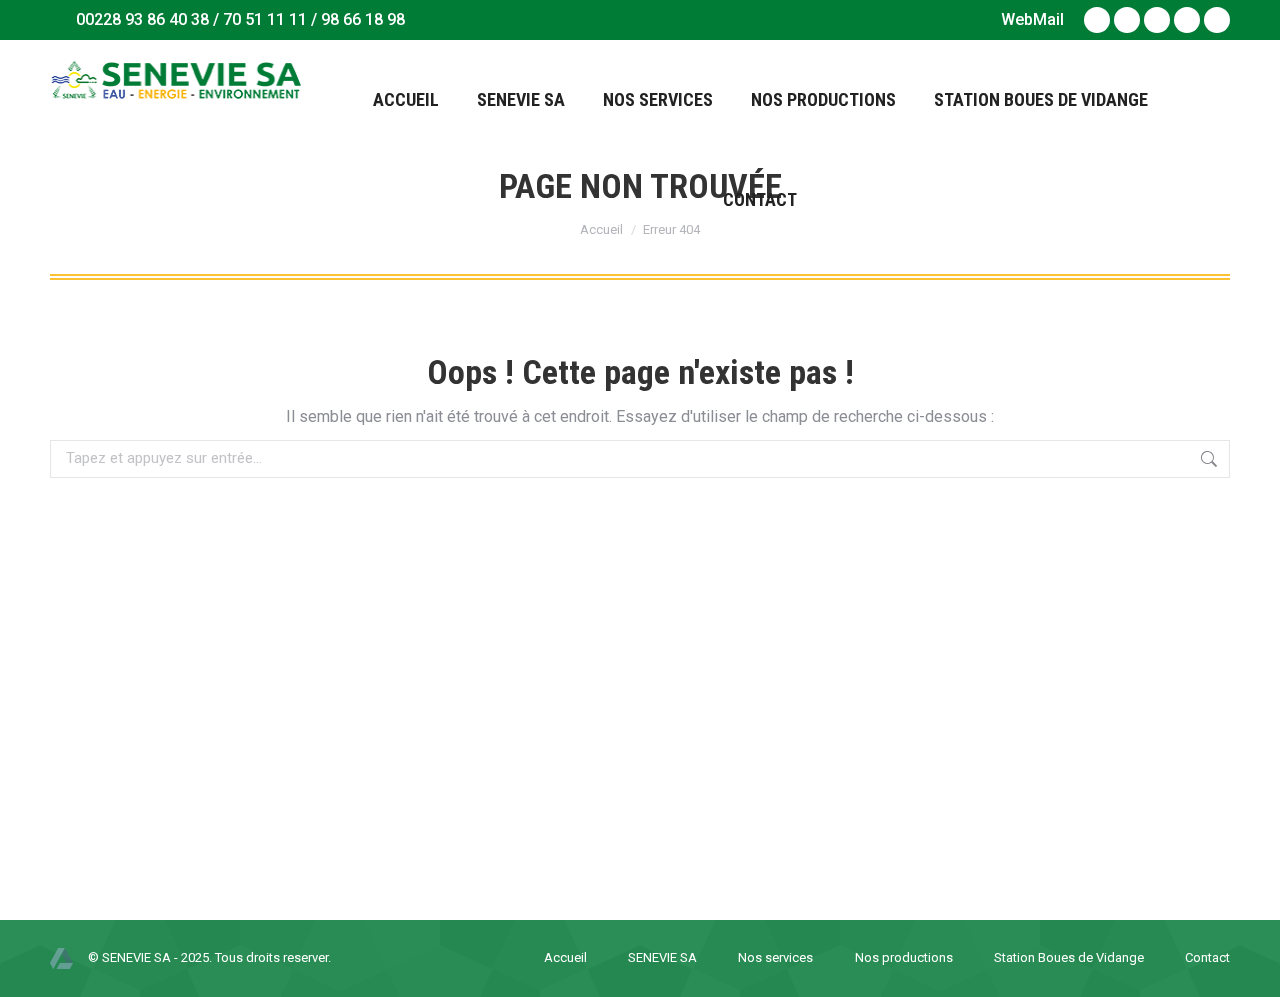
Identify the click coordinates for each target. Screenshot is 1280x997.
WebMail (1032, 19)
